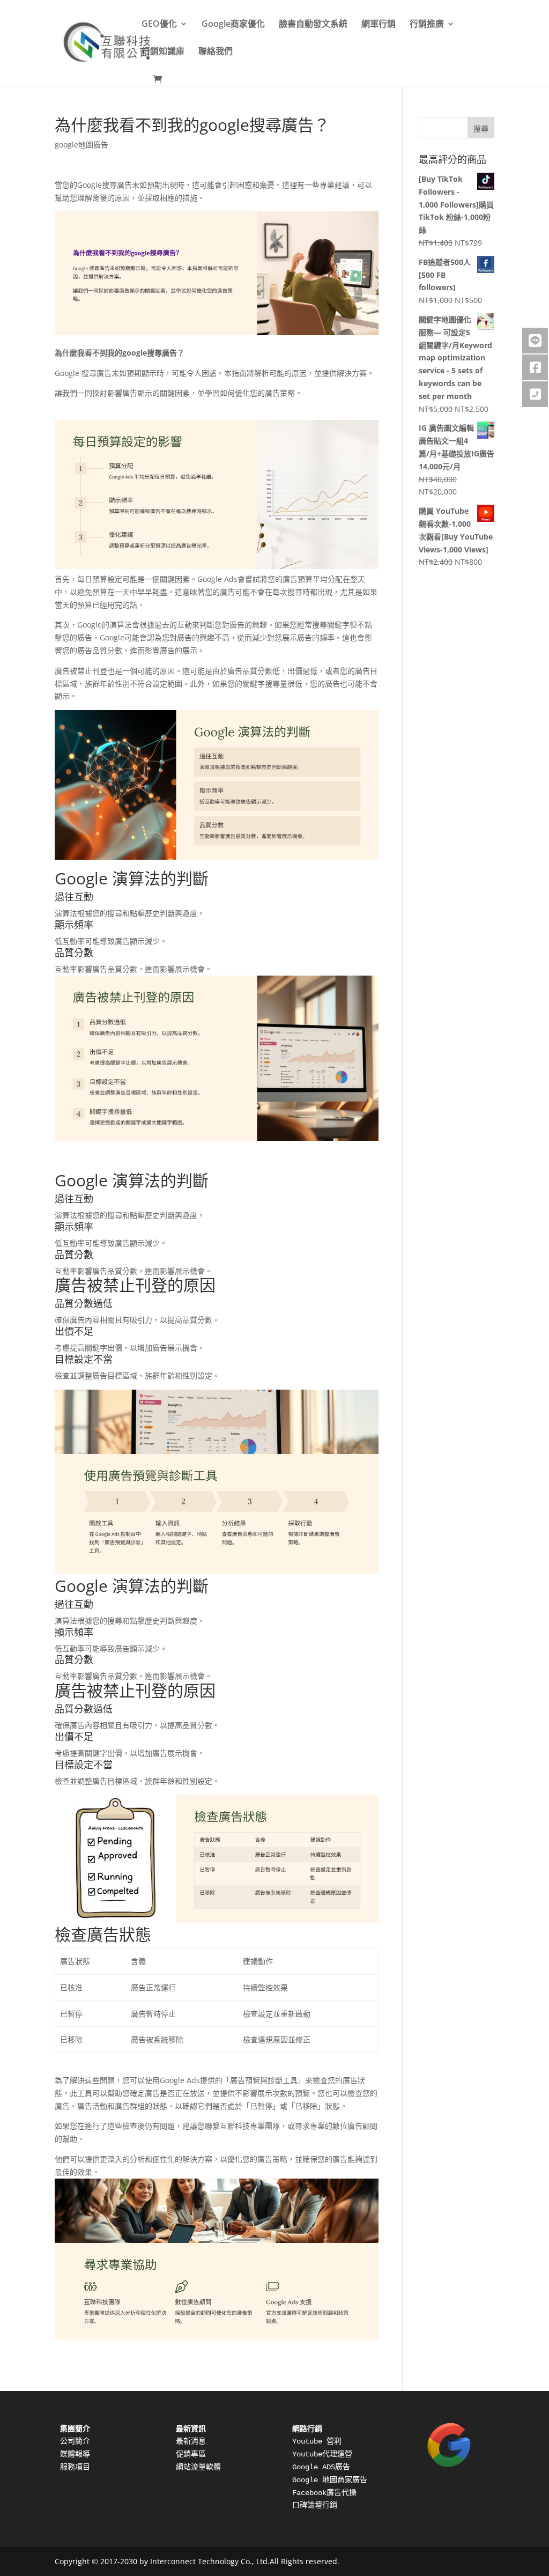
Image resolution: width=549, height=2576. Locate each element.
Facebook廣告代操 (324, 2493)
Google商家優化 (233, 25)
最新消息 (191, 2441)
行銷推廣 (427, 25)
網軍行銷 (379, 25)
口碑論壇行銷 (315, 2505)
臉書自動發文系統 (313, 25)
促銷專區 (191, 2454)
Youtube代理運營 (322, 2454)
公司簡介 (75, 2441)
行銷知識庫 (163, 52)
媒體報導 (75, 2454)
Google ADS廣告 (321, 2467)
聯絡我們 (216, 52)
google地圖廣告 (81, 145)
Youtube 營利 (317, 2441)
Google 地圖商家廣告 (330, 2480)
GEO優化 (159, 25)
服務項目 (75, 2467)
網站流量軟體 (198, 2467)
